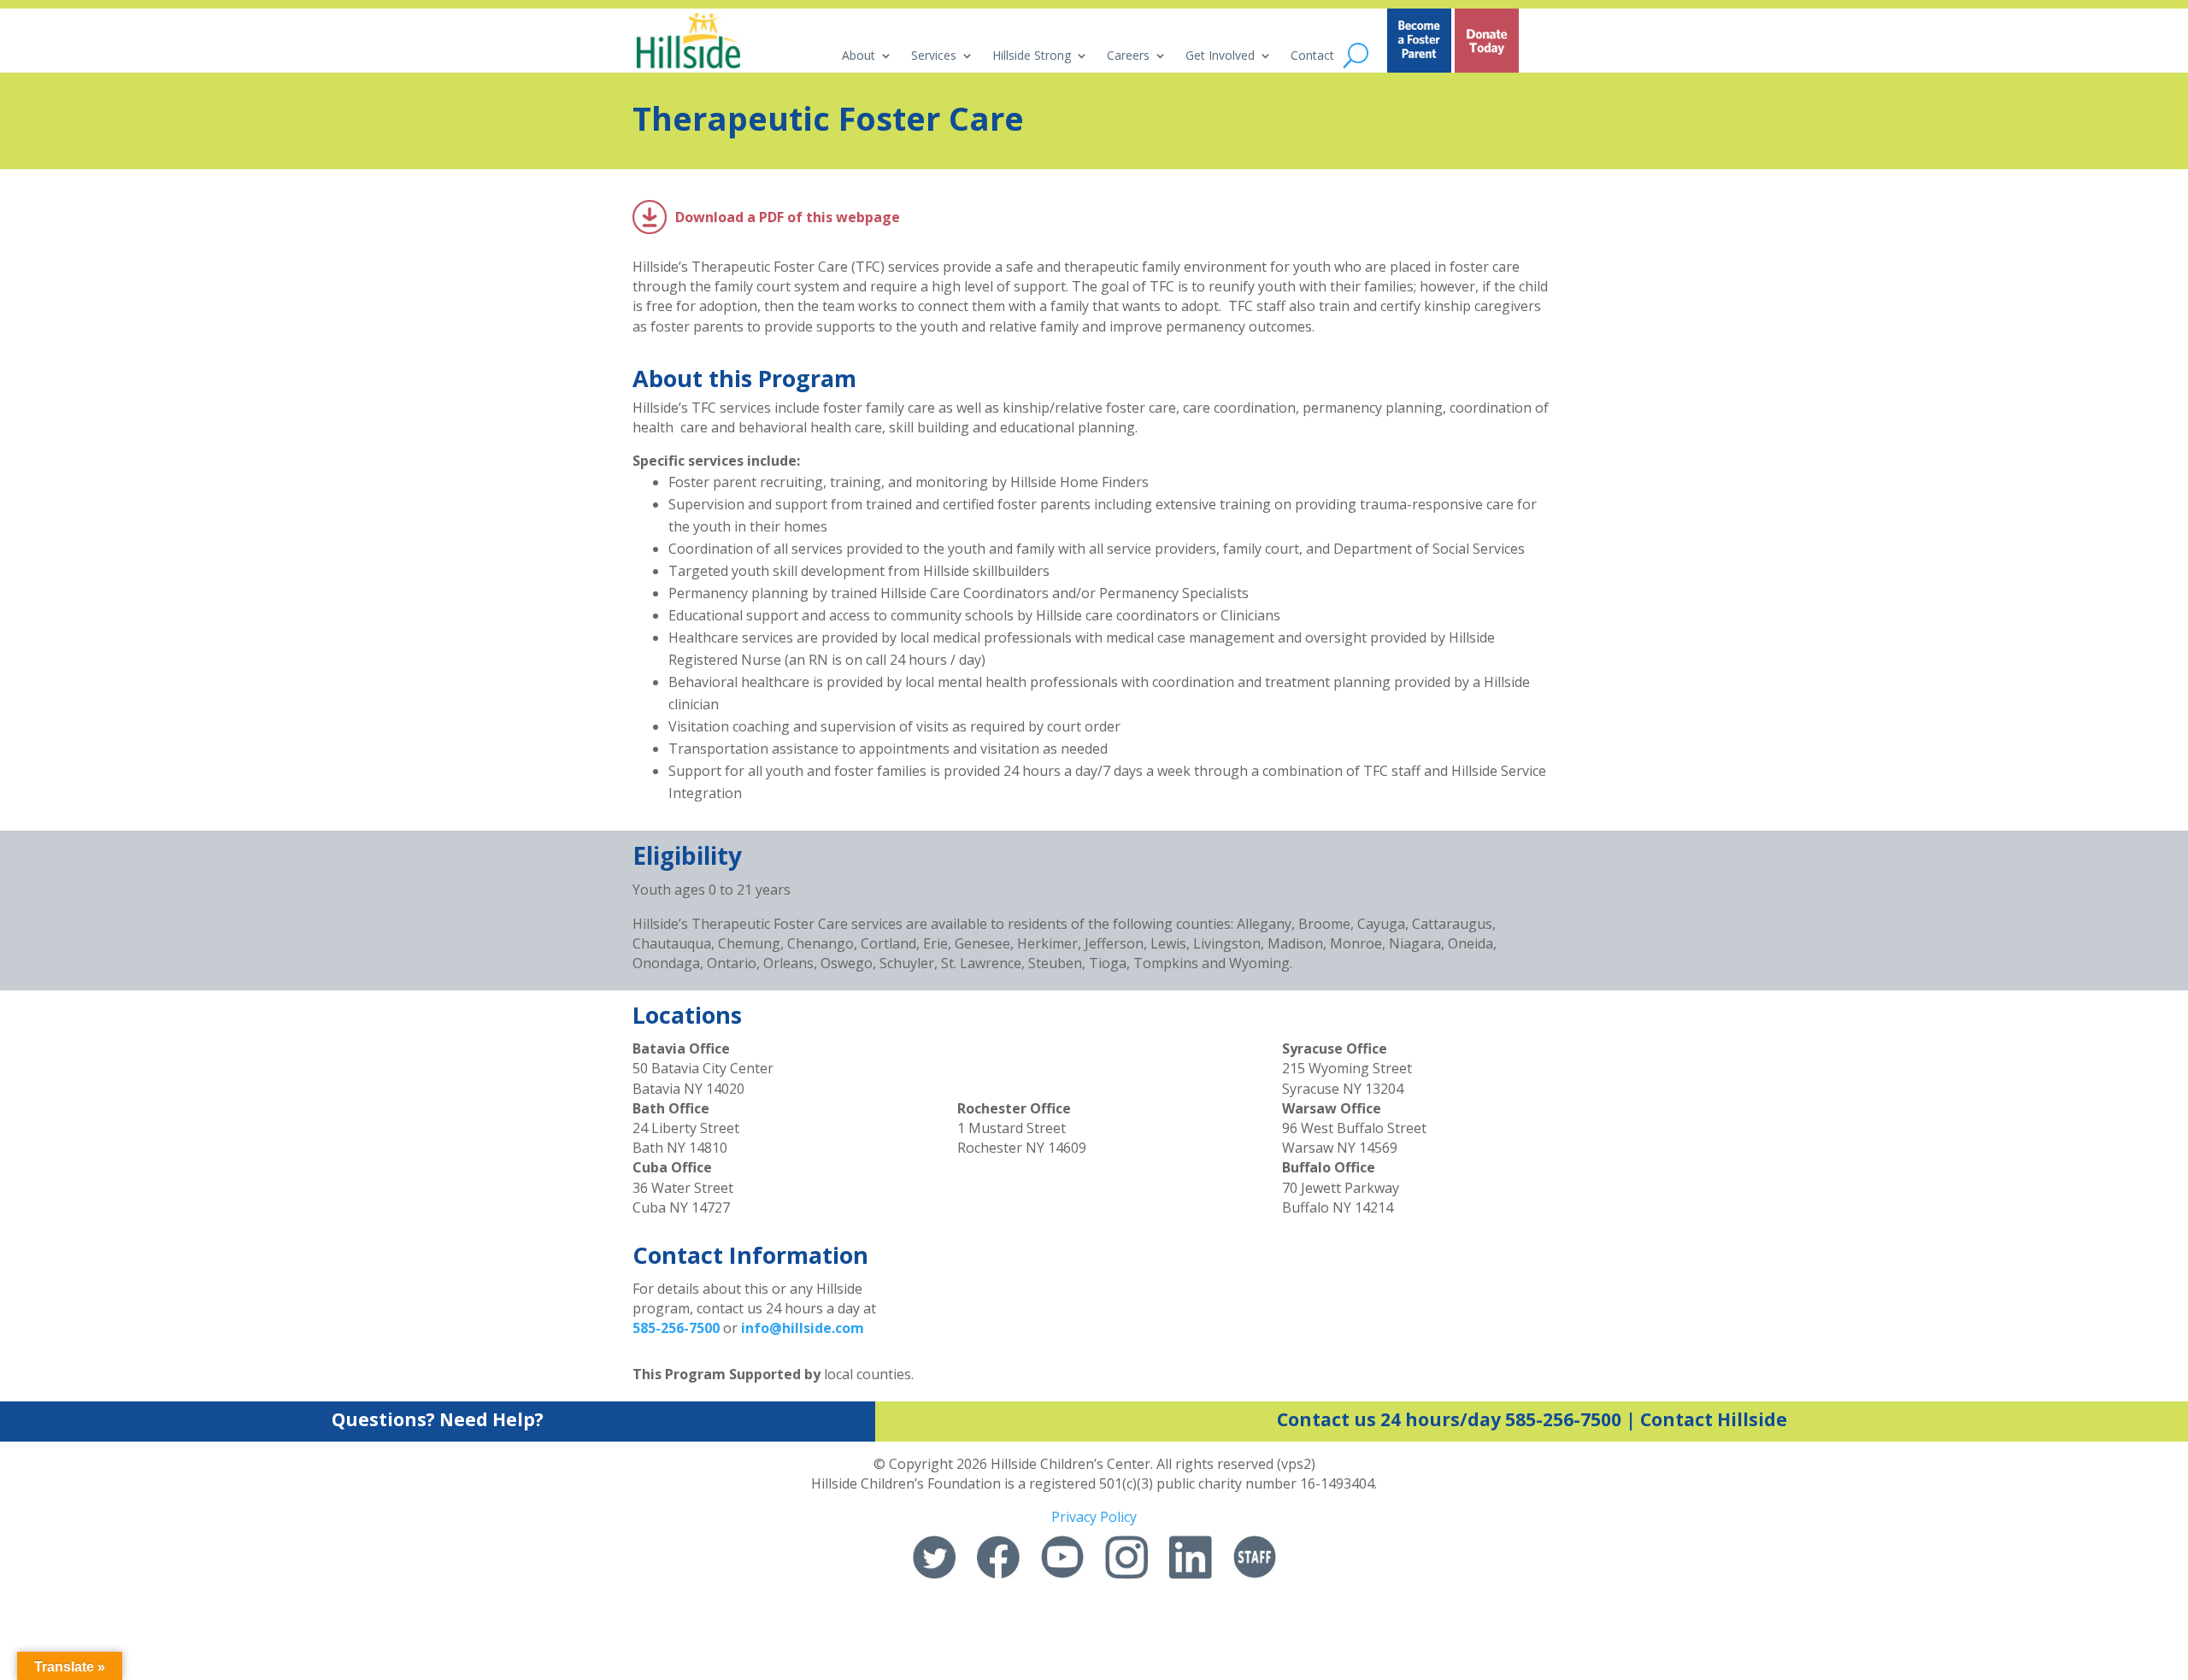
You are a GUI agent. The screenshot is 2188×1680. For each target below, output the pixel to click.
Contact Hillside (1714, 1419)
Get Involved (1220, 56)
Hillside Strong (1032, 56)
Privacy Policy (1094, 1517)
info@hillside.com (803, 1328)
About (859, 56)
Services (934, 56)
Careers (1128, 56)
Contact (1312, 56)
